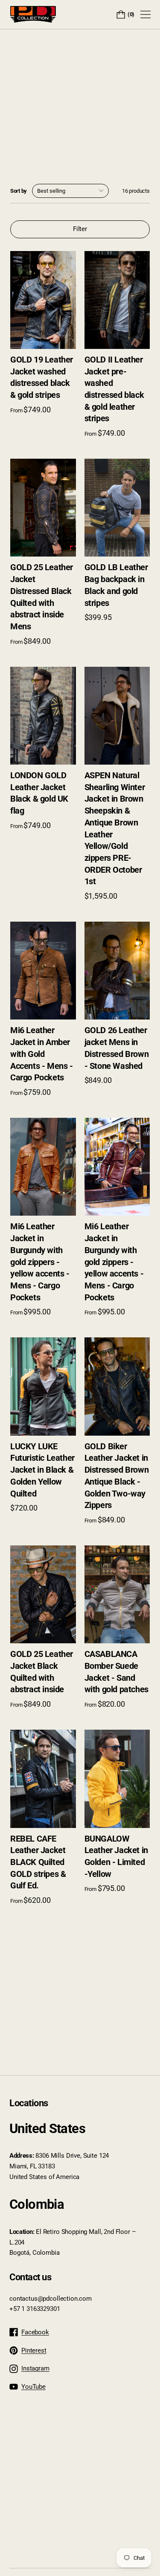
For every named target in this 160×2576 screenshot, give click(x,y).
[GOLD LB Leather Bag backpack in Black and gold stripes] (117, 508)
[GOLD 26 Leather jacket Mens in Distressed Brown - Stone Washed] (117, 971)
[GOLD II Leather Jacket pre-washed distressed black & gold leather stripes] (117, 300)
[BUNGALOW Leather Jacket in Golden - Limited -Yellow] (117, 1779)
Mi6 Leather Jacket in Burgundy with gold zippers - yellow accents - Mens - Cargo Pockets (40, 1262)
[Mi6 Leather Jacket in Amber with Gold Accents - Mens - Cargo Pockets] (43, 971)
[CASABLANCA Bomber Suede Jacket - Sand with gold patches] (117, 1594)
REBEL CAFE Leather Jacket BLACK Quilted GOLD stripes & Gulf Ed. (38, 1862)
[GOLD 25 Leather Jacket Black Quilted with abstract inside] (43, 1594)
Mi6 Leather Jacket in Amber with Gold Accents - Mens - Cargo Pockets (42, 1054)
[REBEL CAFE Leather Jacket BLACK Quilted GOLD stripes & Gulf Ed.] (43, 1779)
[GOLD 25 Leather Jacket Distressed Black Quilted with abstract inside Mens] (43, 508)
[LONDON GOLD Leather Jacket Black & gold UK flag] (43, 716)
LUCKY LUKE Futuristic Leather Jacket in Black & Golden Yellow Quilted (42, 1470)
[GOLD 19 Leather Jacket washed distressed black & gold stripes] (43, 300)
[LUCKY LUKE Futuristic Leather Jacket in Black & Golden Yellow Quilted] (43, 1386)
